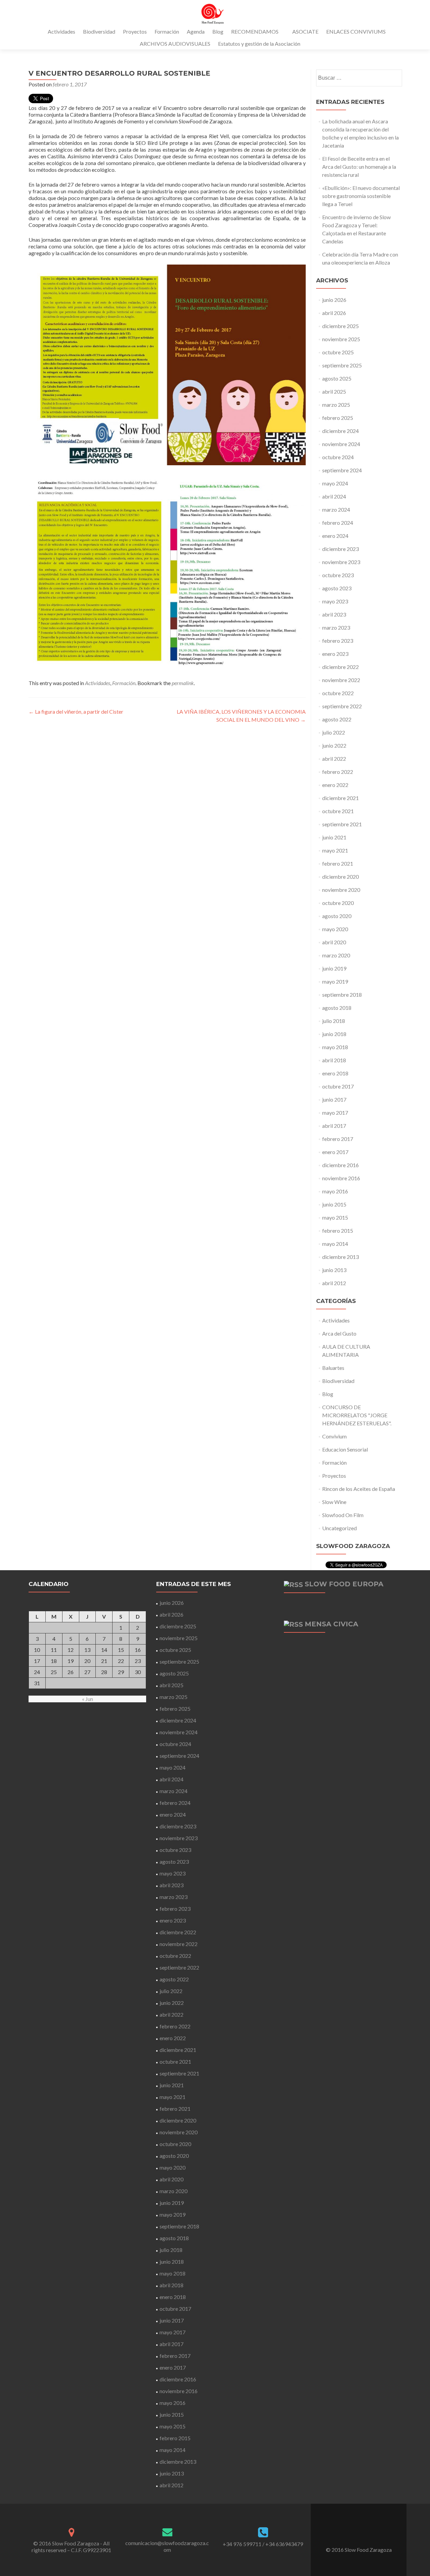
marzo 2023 (336, 627)
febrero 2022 (338, 772)
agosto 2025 (337, 378)
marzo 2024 (336, 509)
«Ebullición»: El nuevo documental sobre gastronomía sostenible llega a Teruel (361, 196)
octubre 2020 (338, 903)
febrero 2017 (338, 1139)
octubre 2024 (338, 457)
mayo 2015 (335, 1217)
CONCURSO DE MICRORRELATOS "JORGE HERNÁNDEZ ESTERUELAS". (357, 1415)
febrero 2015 (338, 1231)
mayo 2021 (335, 850)
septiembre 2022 (342, 706)
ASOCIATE (305, 31)
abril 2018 (334, 1060)
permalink (183, 683)
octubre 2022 (338, 693)
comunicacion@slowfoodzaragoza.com (167, 2546)
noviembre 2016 (341, 1178)
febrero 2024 (338, 523)
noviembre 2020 (341, 890)
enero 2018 (335, 1073)
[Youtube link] (368, 2533)
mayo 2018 (335, 1047)
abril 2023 (334, 614)
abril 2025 (334, 391)
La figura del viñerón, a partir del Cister (76, 711)
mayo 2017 (335, 1113)
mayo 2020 (335, 929)
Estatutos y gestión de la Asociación (259, 44)
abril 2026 (334, 313)
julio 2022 (334, 732)
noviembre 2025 (341, 339)
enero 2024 (335, 536)
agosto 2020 (337, 916)
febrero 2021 (338, 863)
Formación (167, 31)
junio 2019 (334, 968)
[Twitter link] (359, 2533)
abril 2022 (334, 759)
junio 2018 (334, 1034)
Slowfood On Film (343, 1515)
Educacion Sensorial (345, 1449)
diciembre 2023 (340, 549)
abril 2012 (334, 1283)
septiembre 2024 (342, 470)
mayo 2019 (335, 981)
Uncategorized (339, 1528)
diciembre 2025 (340, 326)
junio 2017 (334, 1099)
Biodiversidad (99, 31)
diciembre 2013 (340, 1257)
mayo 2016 (335, 1191)
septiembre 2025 (342, 365)
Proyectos (135, 31)
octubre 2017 (338, 1086)
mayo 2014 (335, 1244)
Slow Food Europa (344, 1584)
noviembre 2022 (341, 680)
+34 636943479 (284, 2544)
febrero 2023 (338, 641)
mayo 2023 (335, 601)
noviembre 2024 (341, 444)
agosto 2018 (337, 1008)
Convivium (334, 1436)
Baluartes (333, 1368)
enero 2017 (335, 1152)
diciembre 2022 (340, 667)
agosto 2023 (337, 588)
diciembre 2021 (340, 798)
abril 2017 (334, 1126)
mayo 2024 (335, 483)
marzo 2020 (336, 955)
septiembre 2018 (342, 995)
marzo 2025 (336, 405)
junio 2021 (334, 837)
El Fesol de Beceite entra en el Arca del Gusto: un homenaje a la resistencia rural (359, 167)
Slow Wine (334, 1502)
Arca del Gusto (339, 1333)
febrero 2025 (338, 418)
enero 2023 (335, 654)
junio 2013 (334, 1270)
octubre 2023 (338, 575)
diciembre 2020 (340, 877)
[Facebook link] (350, 2533)
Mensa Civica (331, 1624)
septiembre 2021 (342, 824)
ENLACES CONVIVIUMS (356, 31)
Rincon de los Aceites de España (359, 1489)
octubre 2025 (338, 352)
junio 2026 (334, 300)
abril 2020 (334, 942)
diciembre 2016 (340, 1165)
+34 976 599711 (242, 2544)
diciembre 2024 (340, 431)
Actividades (61, 31)
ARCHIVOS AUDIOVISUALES (175, 44)
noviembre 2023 (341, 562)
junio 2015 (334, 1204)
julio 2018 (334, 1021)
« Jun (88, 1699)
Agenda (196, 31)
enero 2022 (335, 785)
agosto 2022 (337, 719)
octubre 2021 (338, 811)
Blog (218, 31)
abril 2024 (334, 496)
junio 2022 (334, 745)
